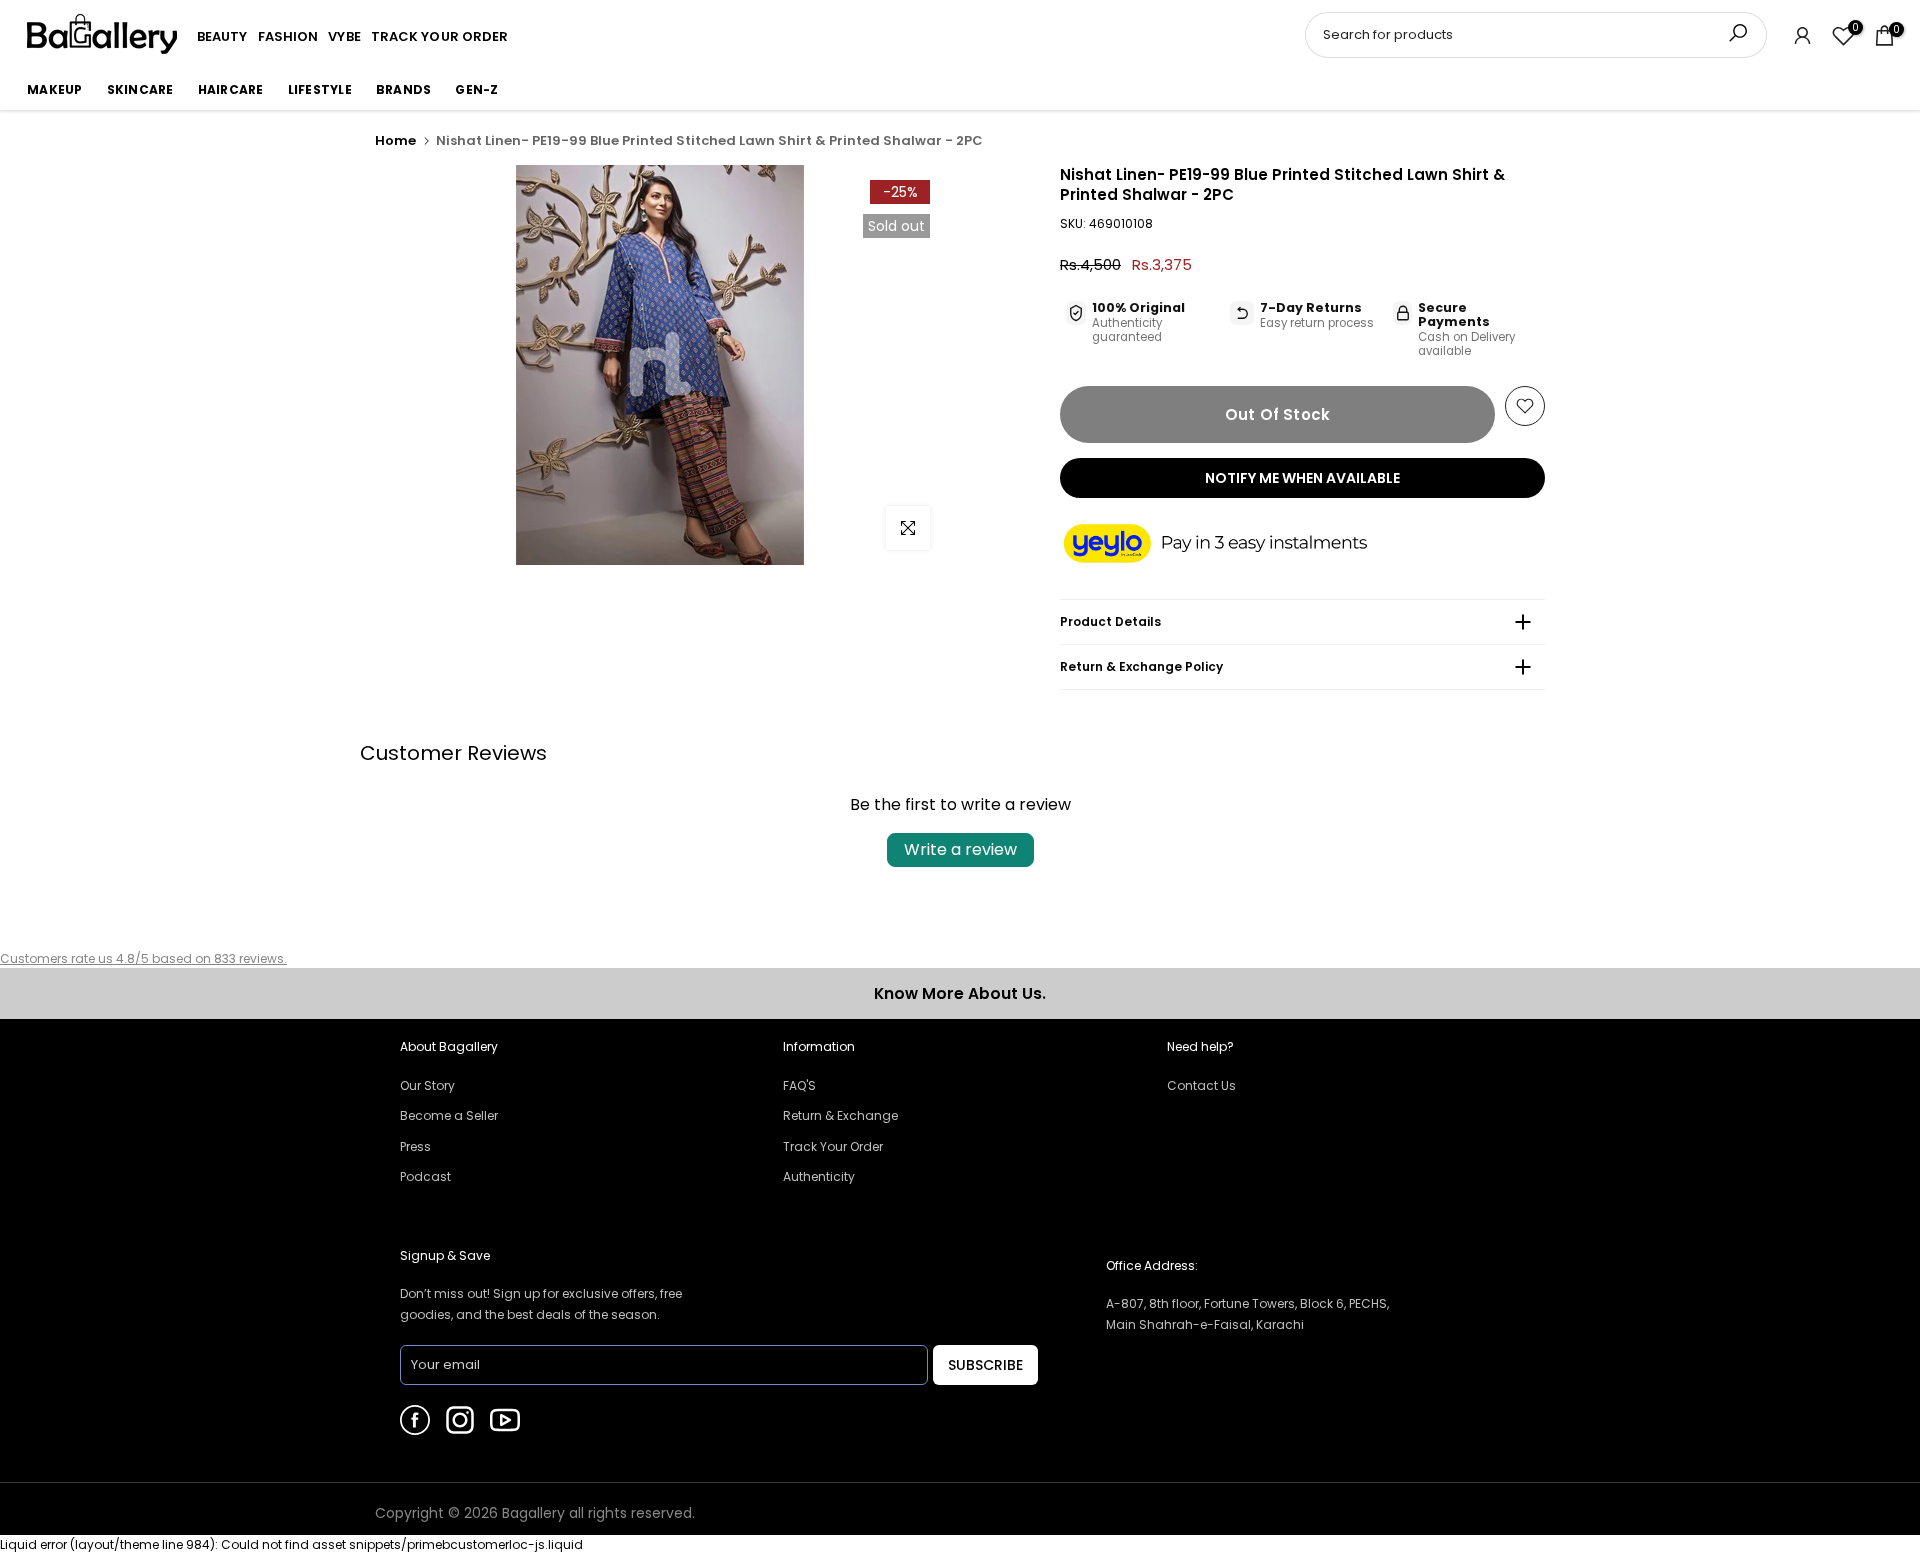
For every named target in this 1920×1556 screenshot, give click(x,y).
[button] (1235, 545)
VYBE (344, 36)
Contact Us (1201, 1085)
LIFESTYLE (320, 89)
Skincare (140, 89)
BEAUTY (222, 36)
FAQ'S (799, 1085)
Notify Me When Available (1302, 478)
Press (415, 1146)
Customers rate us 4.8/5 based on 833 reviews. (143, 958)
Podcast (425, 1176)
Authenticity (819, 1176)
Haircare (231, 89)
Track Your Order (833, 1146)
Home (395, 140)
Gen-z (476, 89)
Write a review (960, 849)
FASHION (288, 36)
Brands (404, 89)
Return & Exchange (840, 1115)
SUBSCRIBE (985, 1365)
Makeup (55, 89)
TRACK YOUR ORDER (440, 36)
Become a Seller (449, 1115)
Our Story (427, 1085)
